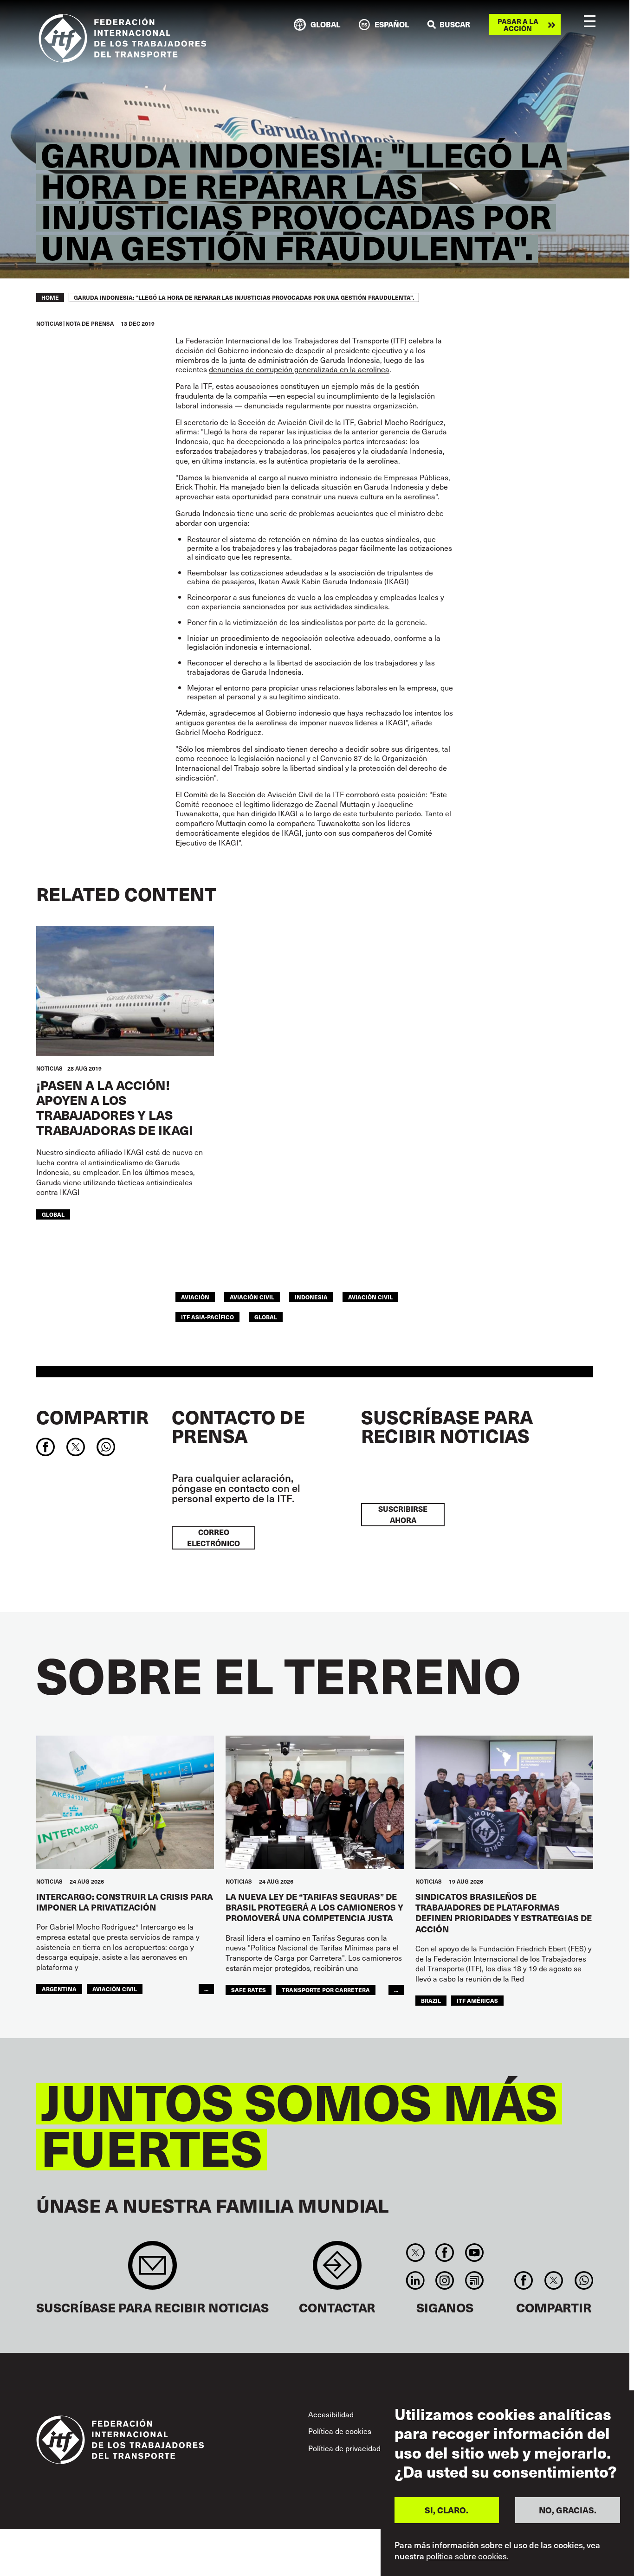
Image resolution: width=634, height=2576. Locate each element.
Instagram (445, 2280)
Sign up (152, 2270)
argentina (59, 1989)
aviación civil (252, 1297)
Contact (337, 2270)
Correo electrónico (213, 1538)
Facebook (445, 2253)
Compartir (92, 1417)
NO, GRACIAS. (568, 2510)
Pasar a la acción (518, 25)
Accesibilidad (331, 2414)
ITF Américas (477, 2000)
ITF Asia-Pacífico (207, 1317)
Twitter (415, 2253)
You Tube (474, 2253)
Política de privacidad (344, 2448)
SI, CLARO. (446, 2510)
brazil (431, 2000)
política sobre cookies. (467, 2557)
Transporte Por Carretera (326, 1990)
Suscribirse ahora (403, 1514)
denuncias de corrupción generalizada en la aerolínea (299, 369)
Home (50, 297)
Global (53, 1214)
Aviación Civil (370, 1297)
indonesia (311, 1297)
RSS (474, 2280)
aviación (195, 1297)
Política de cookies (340, 2431)
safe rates (249, 1990)
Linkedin (415, 2280)
